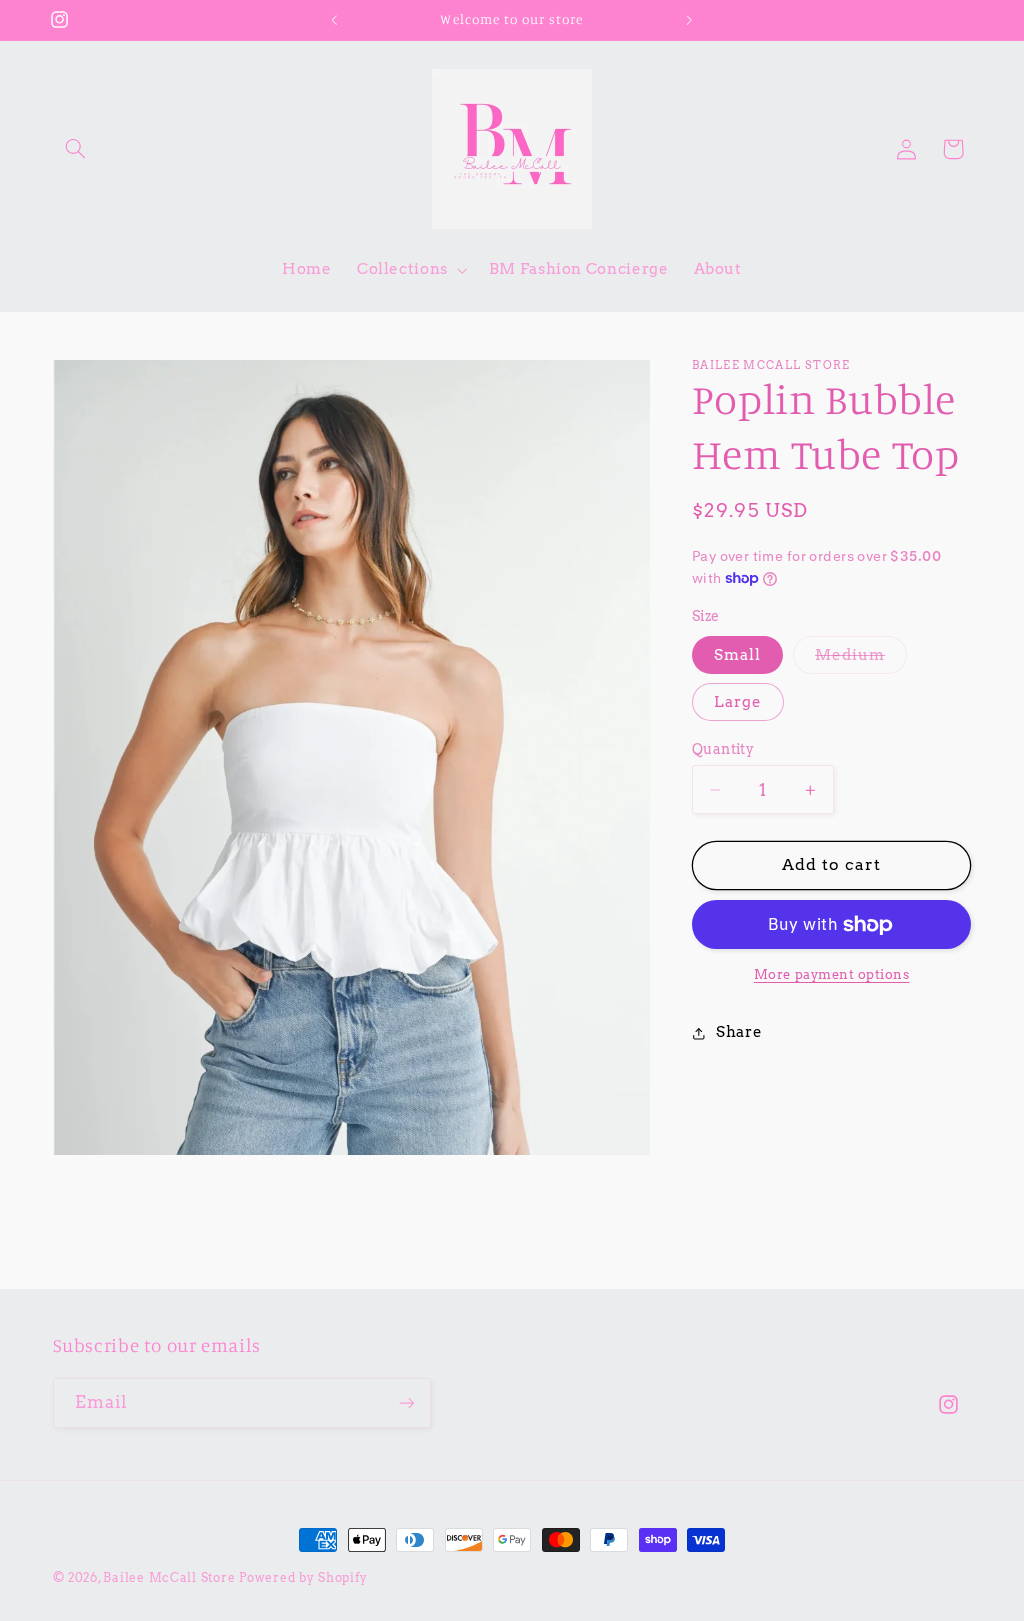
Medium (861, 659)
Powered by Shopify (303, 1578)
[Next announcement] (690, 20)
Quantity (723, 749)
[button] (76, 149)
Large (738, 702)
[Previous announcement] (334, 20)
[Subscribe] (406, 1402)
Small (737, 655)
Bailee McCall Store (169, 1578)
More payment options (832, 974)
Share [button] (739, 1032)
